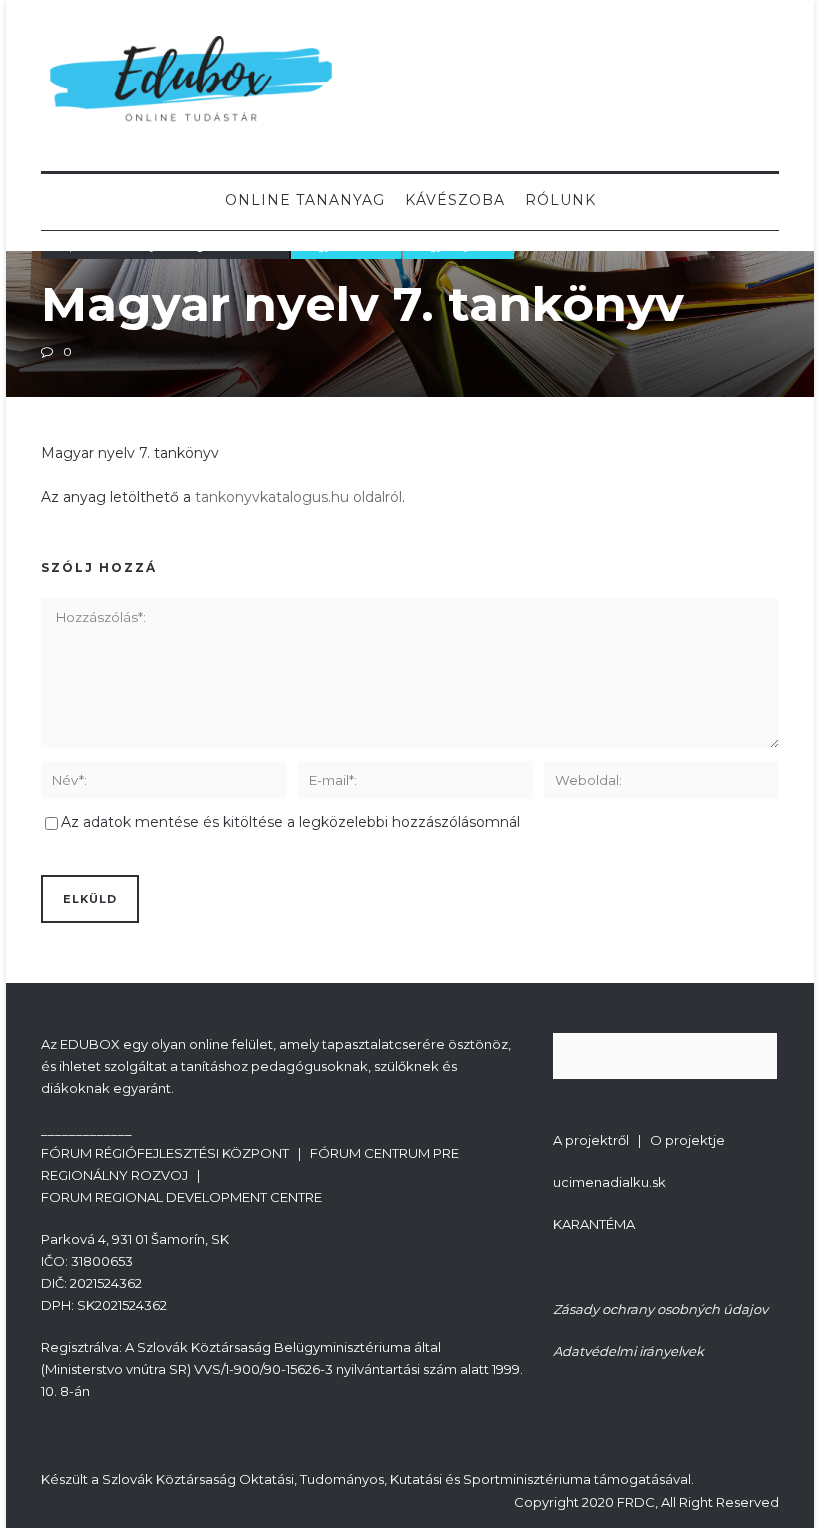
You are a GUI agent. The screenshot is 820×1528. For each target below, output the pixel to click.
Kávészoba (455, 200)
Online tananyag (305, 200)
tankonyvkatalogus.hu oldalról (298, 497)
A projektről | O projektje (639, 1140)
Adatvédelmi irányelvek (628, 1351)
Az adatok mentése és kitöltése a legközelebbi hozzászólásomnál (290, 822)
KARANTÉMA (594, 1224)
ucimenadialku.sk (609, 1182)
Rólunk (560, 200)
